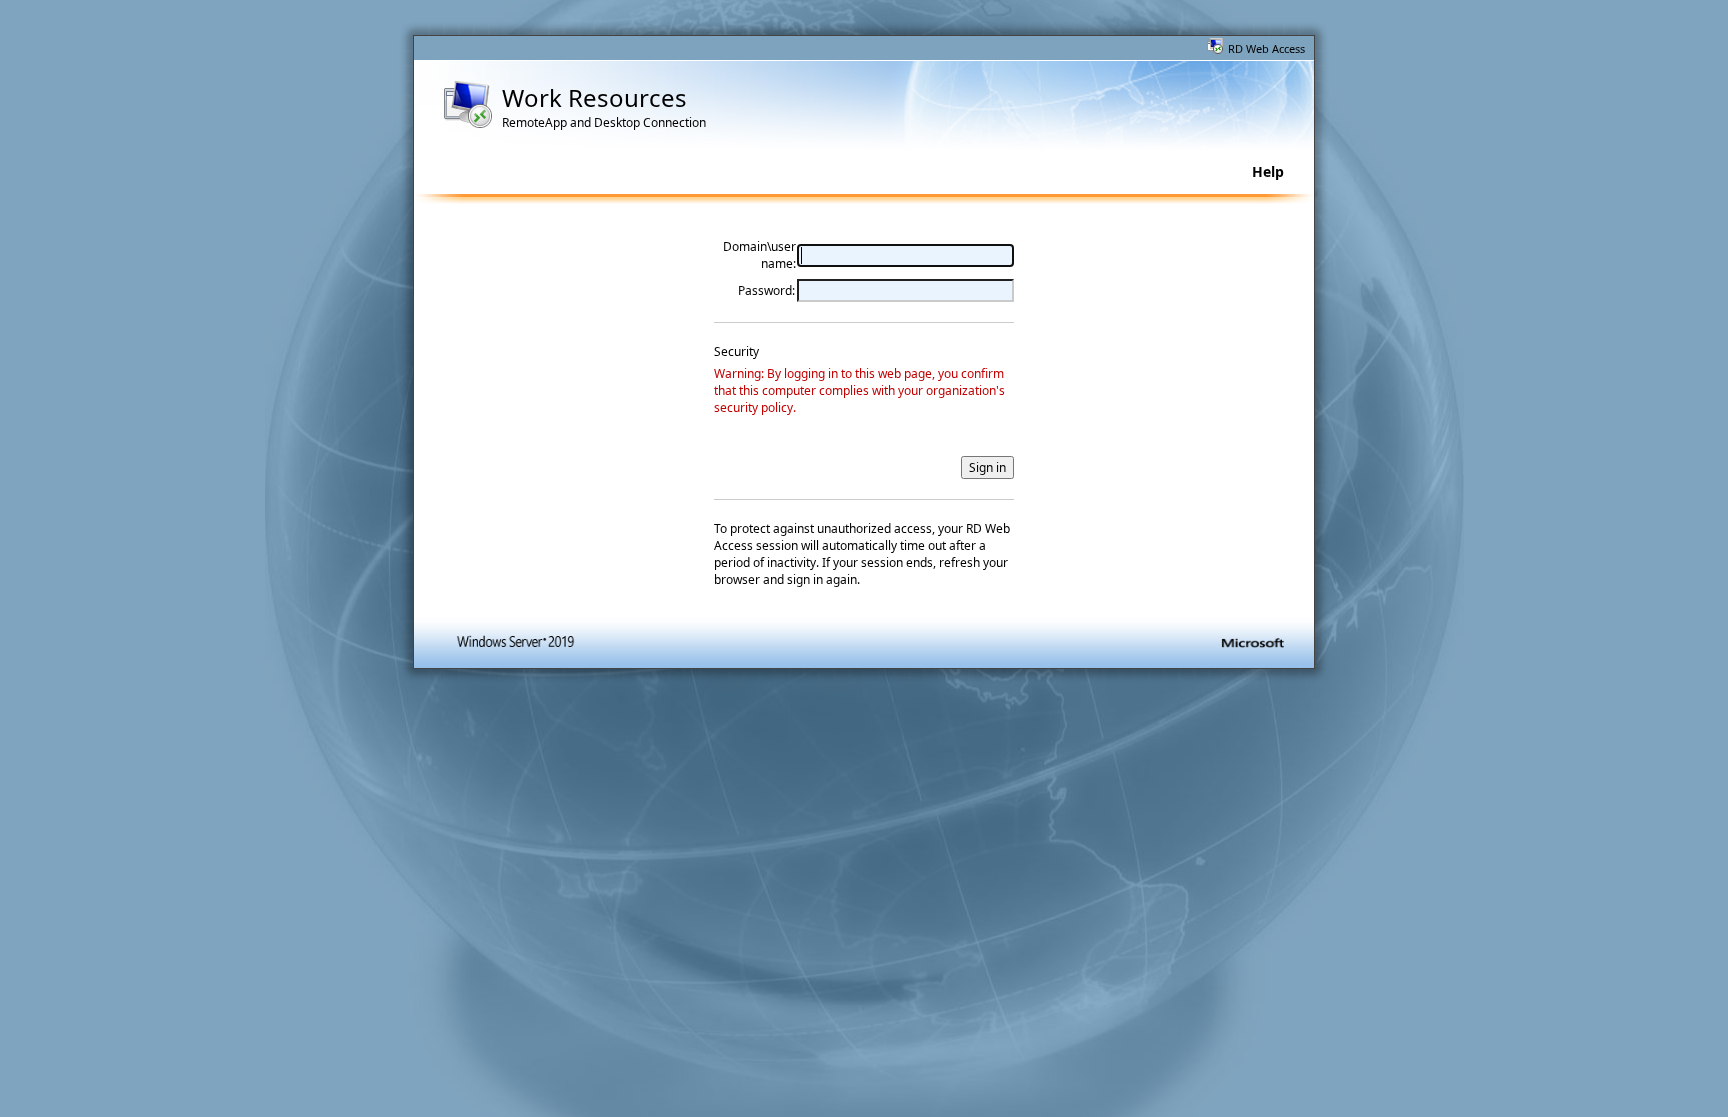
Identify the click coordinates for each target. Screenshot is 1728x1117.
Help (1268, 171)
